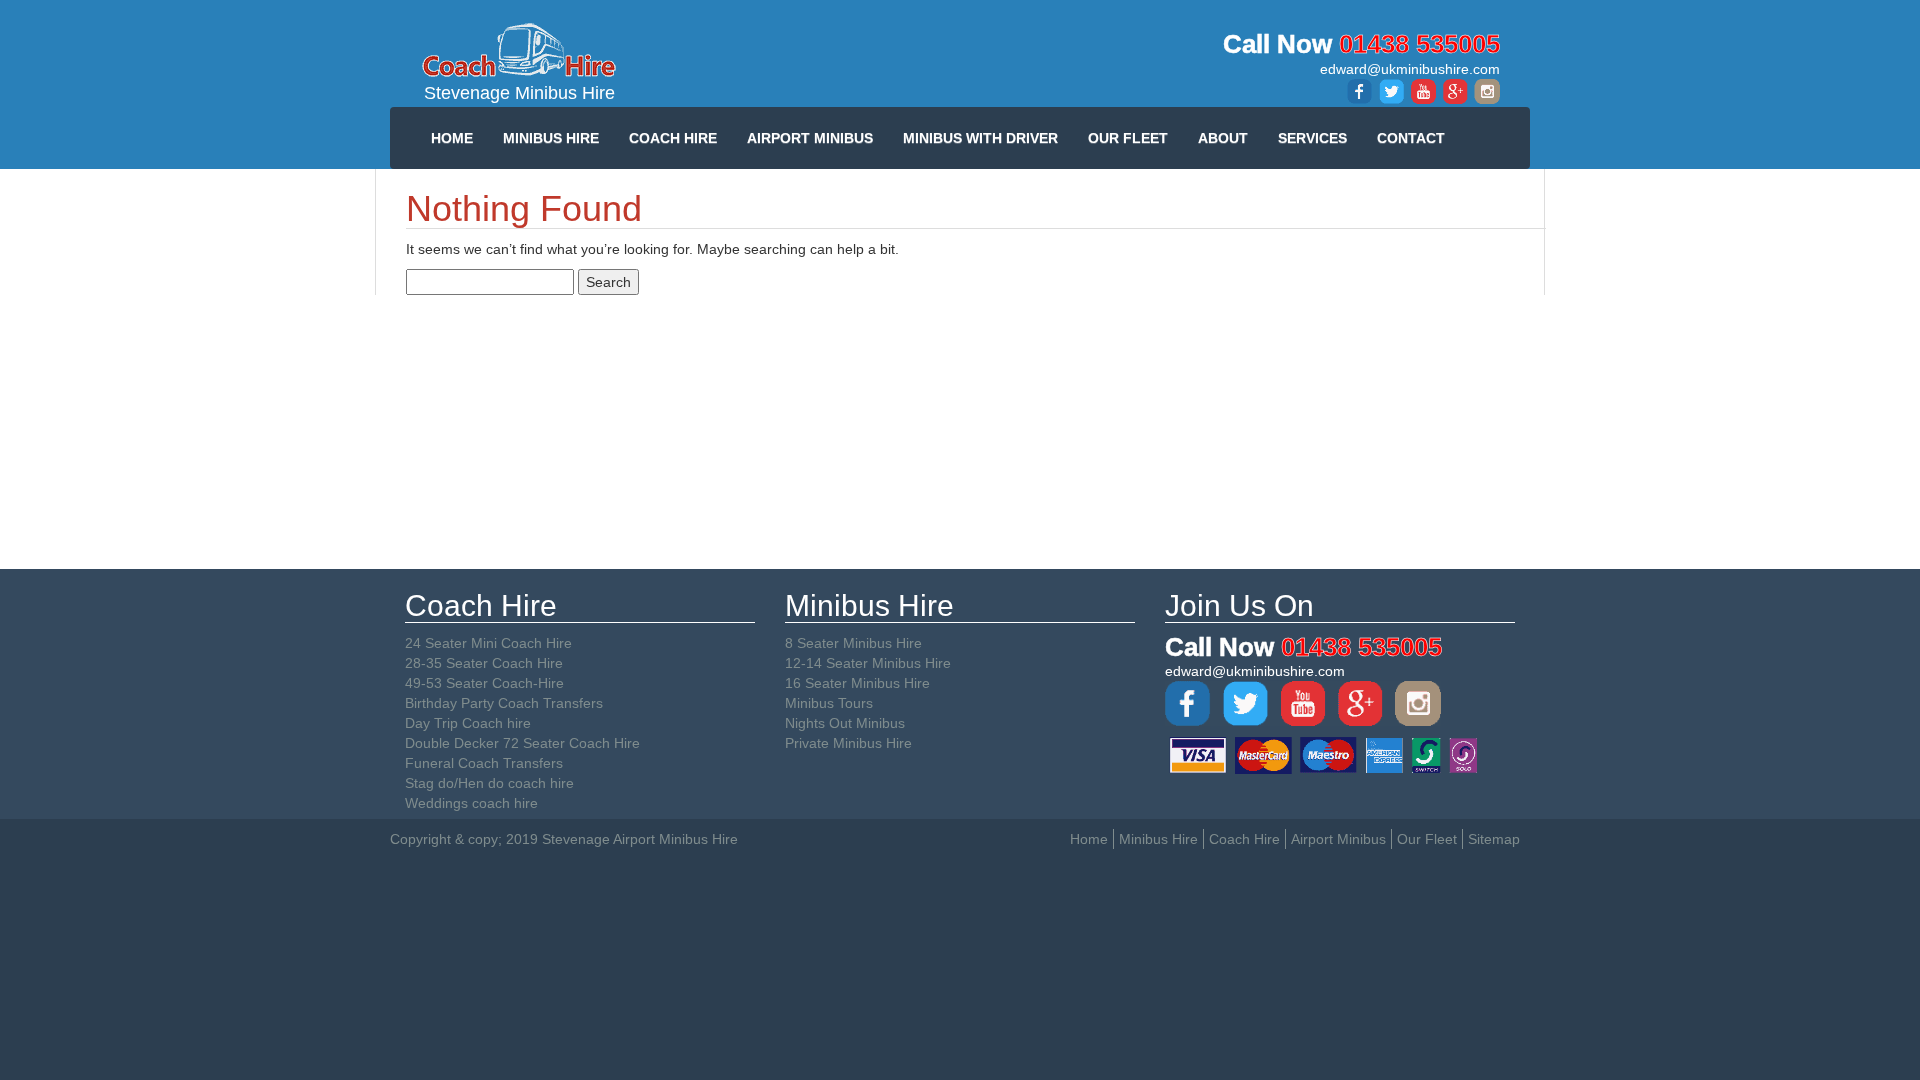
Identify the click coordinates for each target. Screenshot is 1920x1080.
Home (1089, 839)
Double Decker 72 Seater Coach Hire (522, 743)
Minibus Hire (1158, 839)
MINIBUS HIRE (551, 138)
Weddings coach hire (471, 803)
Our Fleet (1427, 839)
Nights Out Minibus (845, 723)
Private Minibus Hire (848, 743)
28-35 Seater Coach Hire (484, 663)
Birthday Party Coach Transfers (504, 703)
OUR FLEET (1128, 138)
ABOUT (1223, 138)
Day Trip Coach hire (468, 723)
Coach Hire (1244, 839)
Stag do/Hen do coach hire (489, 783)
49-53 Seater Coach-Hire (484, 683)
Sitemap (1494, 839)
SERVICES (1312, 138)
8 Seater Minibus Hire (853, 643)
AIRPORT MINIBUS (810, 138)
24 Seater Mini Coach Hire (488, 643)
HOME (452, 138)
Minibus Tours (829, 703)
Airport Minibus (1338, 839)
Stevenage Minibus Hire (519, 93)
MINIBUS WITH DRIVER (980, 138)
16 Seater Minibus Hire (857, 683)
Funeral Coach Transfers (484, 763)
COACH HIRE (673, 138)
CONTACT (1411, 138)
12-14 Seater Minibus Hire (868, 663)
